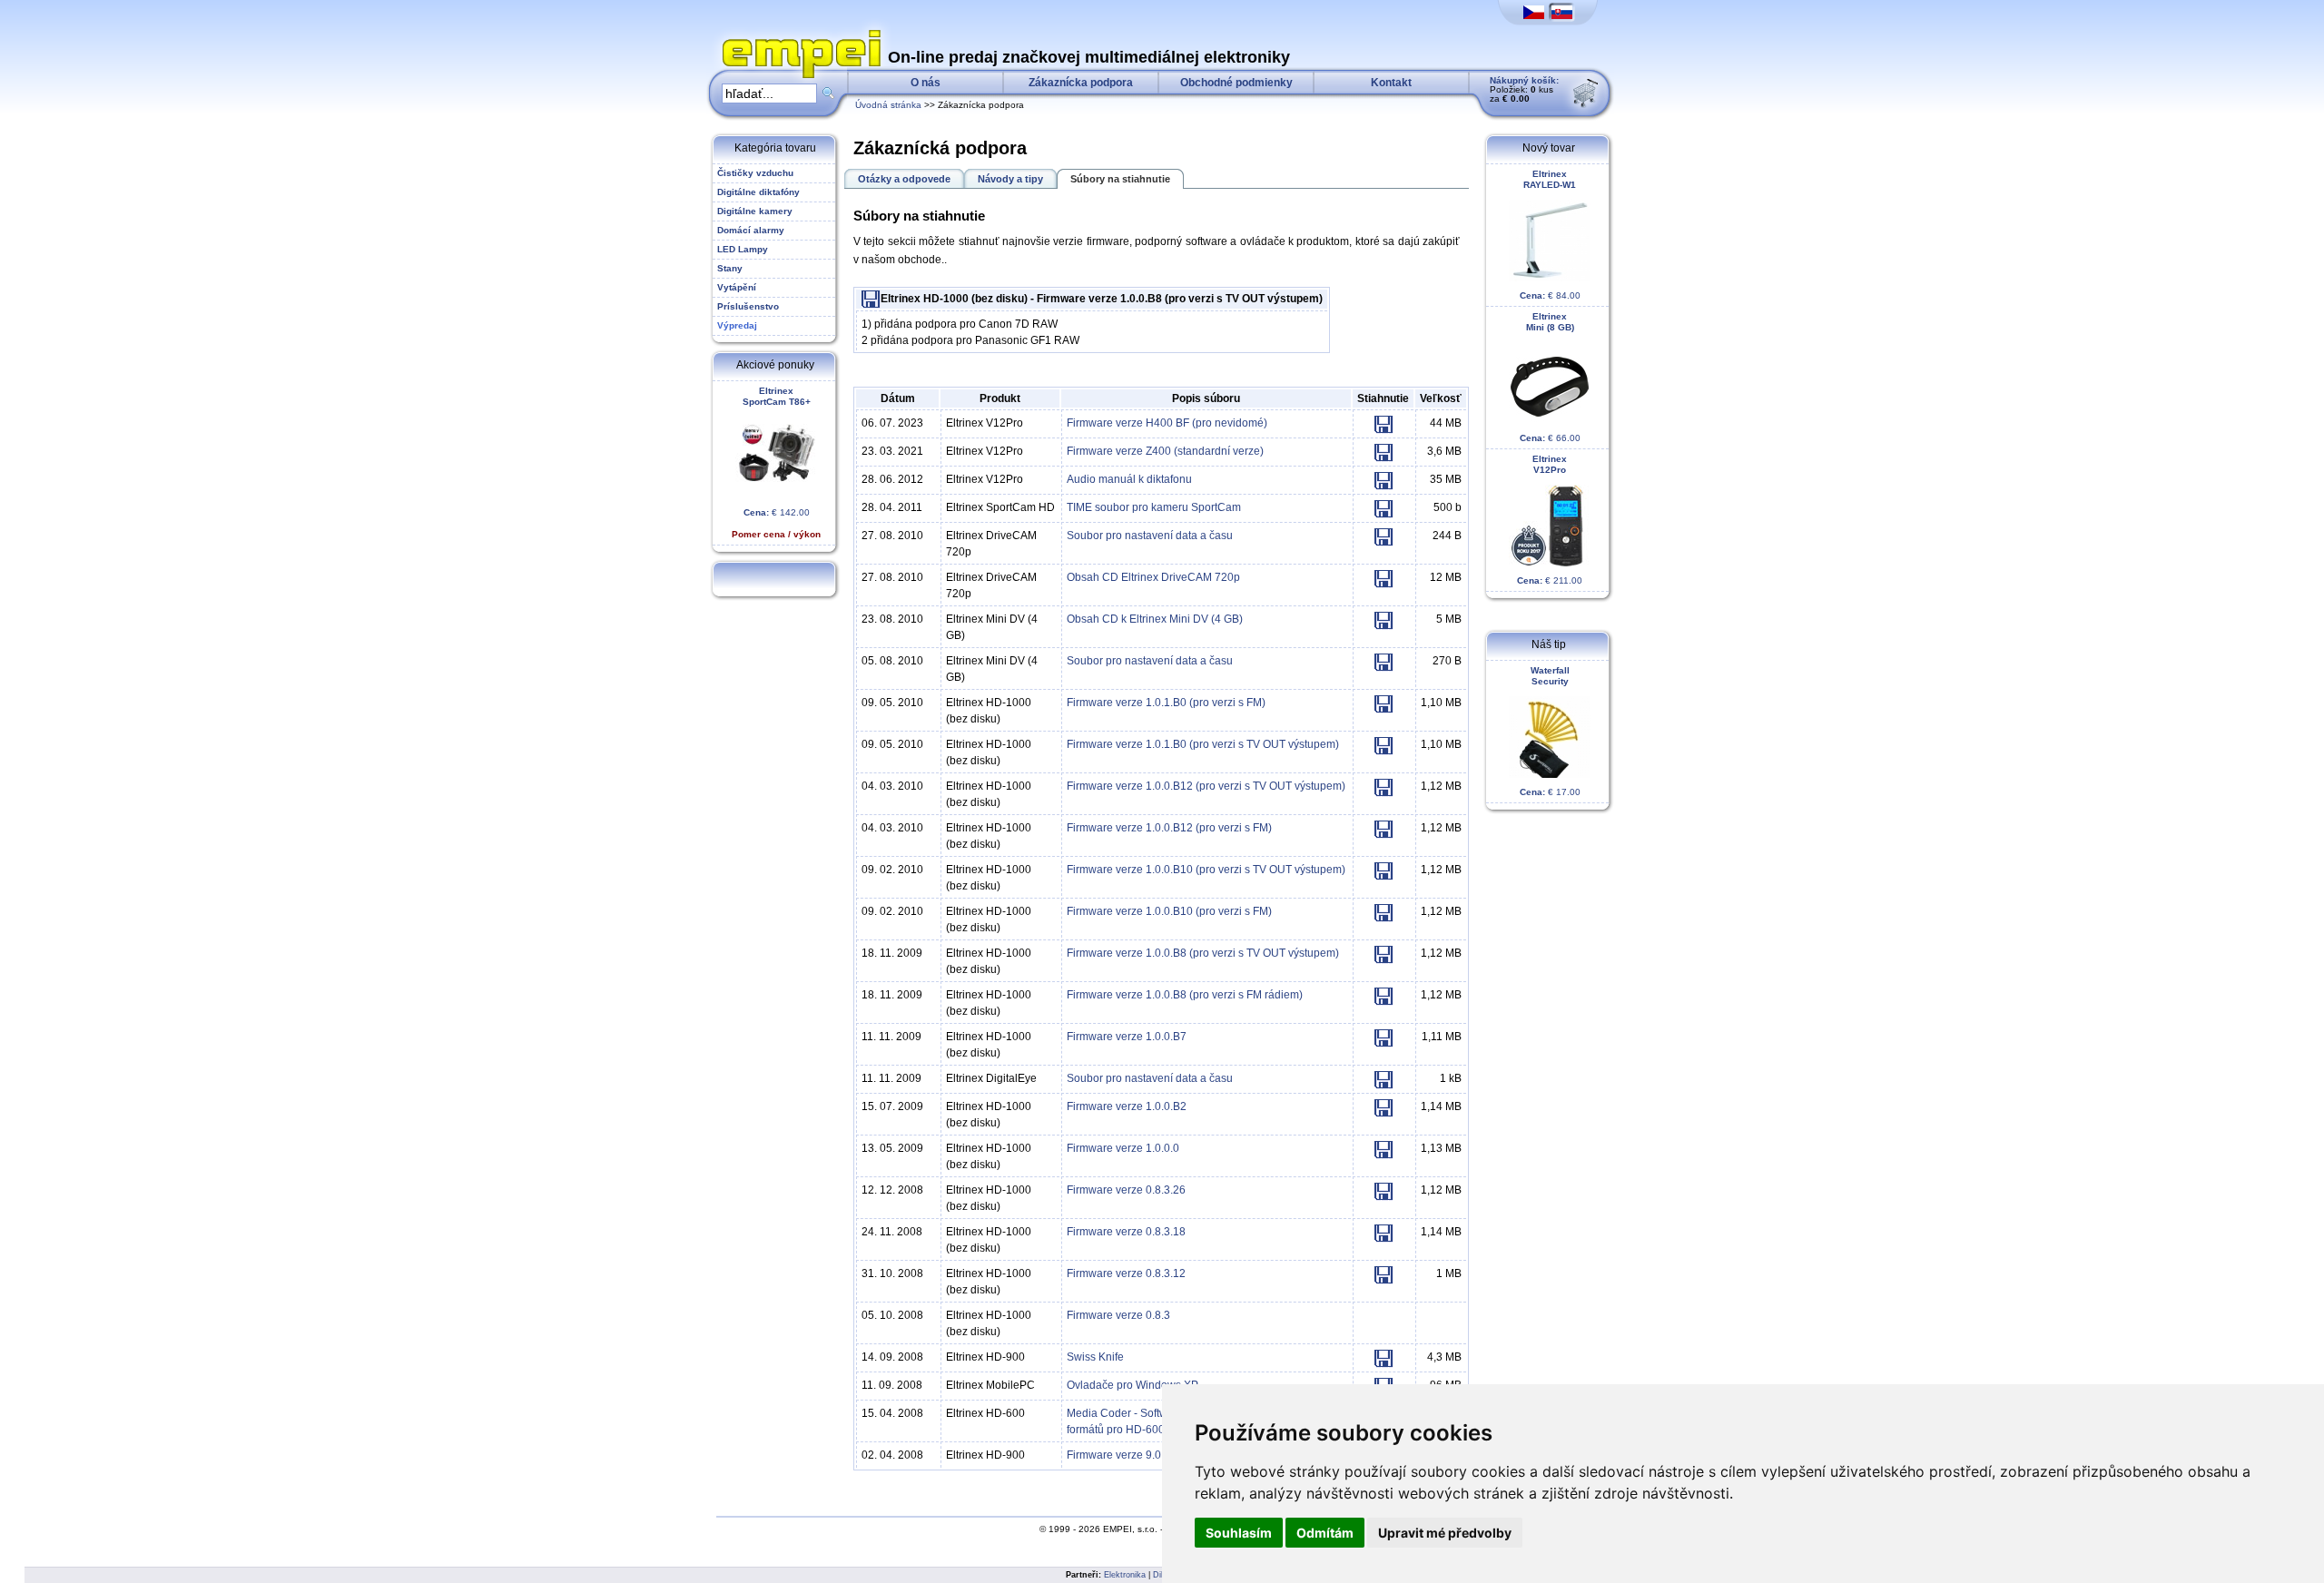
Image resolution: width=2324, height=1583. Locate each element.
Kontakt (1391, 83)
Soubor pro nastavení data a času (1150, 536)
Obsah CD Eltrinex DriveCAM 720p (1153, 577)
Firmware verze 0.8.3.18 (1126, 1232)
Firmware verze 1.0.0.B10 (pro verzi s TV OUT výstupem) (1206, 870)
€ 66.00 (1550, 377)
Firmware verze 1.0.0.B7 (1127, 1037)
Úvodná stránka (888, 105)
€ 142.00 (776, 462)
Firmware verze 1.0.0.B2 (1127, 1106)
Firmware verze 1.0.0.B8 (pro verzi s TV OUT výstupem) (1203, 953)
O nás (926, 83)
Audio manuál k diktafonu (1129, 479)
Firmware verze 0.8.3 (1118, 1315)
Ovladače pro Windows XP (1132, 1385)
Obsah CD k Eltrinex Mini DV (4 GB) (1155, 619)
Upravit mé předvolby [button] (1445, 1533)
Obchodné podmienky (1236, 83)
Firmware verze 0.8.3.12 (1126, 1273)
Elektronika (1125, 1575)
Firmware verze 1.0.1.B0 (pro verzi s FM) (1166, 703)
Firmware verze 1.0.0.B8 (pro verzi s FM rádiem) (1185, 995)
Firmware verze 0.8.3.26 (1126, 1190)
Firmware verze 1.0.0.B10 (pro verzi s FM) (1169, 911)
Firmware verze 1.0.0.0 (1123, 1148)
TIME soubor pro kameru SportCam (1154, 507)
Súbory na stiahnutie (1120, 179)
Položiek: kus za (1524, 89)
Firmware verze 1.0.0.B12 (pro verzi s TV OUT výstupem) (1206, 786)
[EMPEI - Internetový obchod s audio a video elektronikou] (797, 33)
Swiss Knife (1095, 1357)
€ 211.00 (1550, 520)
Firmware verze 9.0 (1114, 1455)
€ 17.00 (1550, 731)
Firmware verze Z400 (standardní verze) (1165, 451)
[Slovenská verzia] (1562, 13)
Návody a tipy (1010, 179)
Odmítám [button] (1325, 1533)
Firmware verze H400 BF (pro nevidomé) (1167, 423)
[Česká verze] (1534, 13)
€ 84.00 (1550, 235)
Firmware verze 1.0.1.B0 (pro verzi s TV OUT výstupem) (1203, 744)
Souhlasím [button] (1239, 1533)
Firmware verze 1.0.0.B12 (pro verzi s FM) (1169, 828)
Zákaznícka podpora (1081, 83)
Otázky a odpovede (904, 179)
